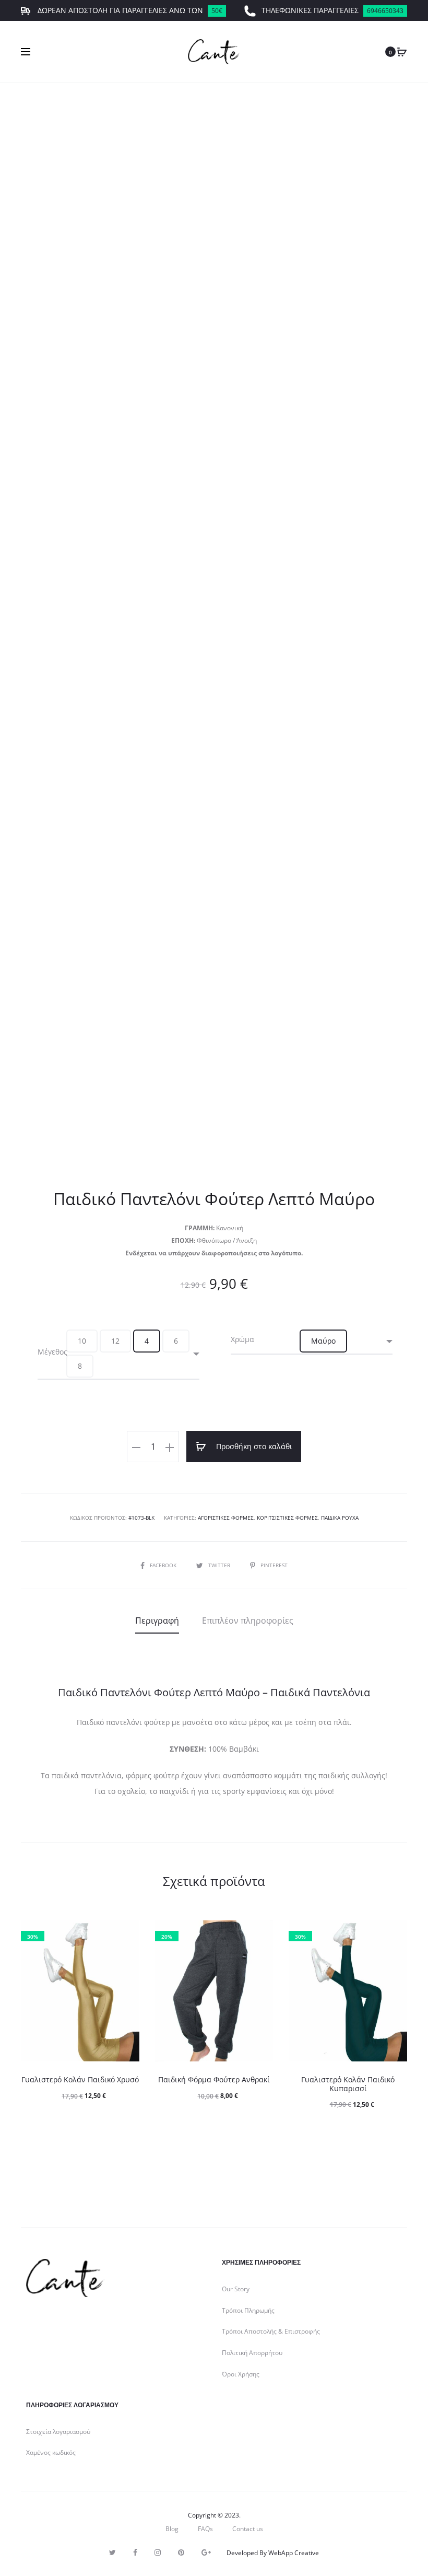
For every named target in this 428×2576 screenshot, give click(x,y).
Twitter (220, 1565)
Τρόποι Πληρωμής (248, 2310)
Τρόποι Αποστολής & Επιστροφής (271, 2331)
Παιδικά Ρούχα (340, 1518)
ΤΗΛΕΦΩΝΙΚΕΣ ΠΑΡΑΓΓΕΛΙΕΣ (332, 10)
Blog (172, 2529)
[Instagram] (158, 2552)
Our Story (236, 2289)
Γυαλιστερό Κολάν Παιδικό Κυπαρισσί (348, 2084)
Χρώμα (242, 1339)
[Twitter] (112, 2552)
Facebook (164, 1565)
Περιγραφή (157, 1621)
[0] (402, 52)
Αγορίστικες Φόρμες (226, 1518)
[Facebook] (135, 2552)
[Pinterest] (181, 2552)
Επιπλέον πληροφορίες (248, 1621)
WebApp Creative (294, 2553)
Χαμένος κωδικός (51, 2452)
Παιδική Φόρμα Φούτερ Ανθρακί (214, 2079)
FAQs (205, 2529)
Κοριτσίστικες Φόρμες (287, 1518)
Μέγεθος (52, 1352)
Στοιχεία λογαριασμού (58, 2432)
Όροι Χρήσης (241, 2374)
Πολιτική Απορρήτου (252, 2353)
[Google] (206, 2552)
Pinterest (274, 1565)
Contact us (248, 2529)
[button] (82, 1341)
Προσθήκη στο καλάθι (253, 1446)
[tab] (157, 1621)
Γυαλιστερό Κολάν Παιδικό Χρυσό (80, 2079)
